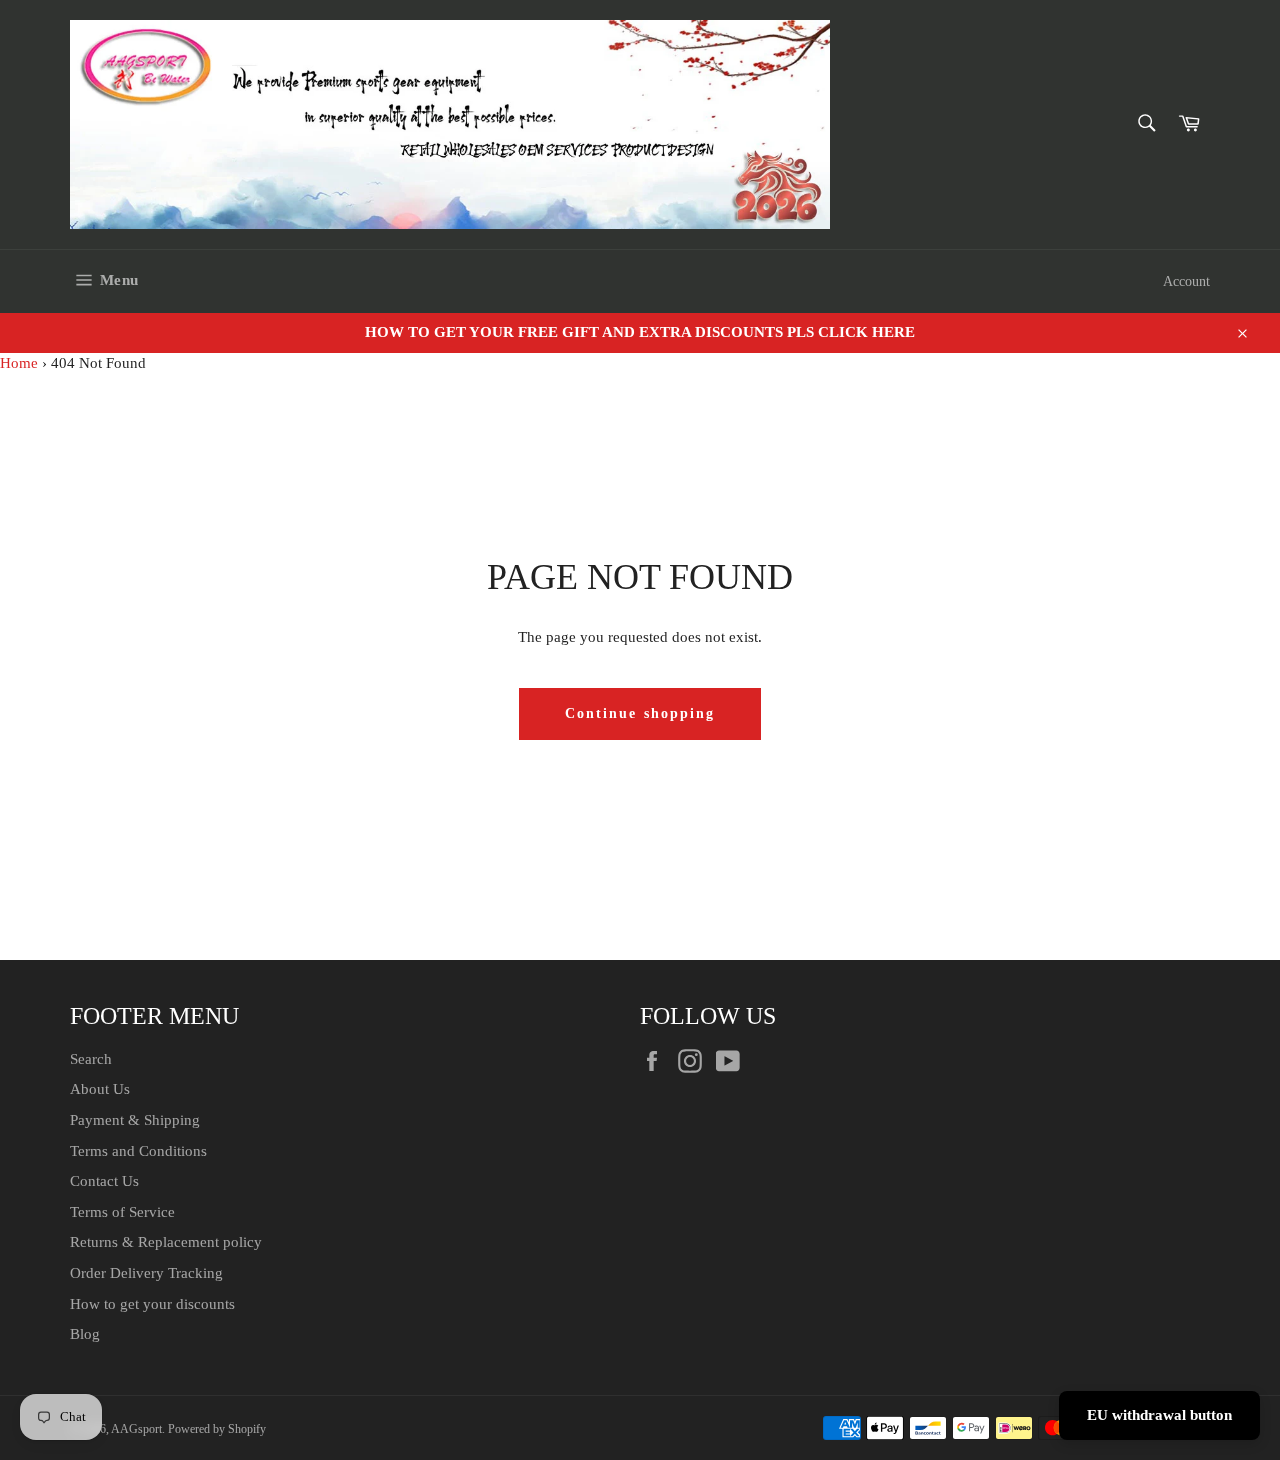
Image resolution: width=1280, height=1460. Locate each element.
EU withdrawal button (1159, 1415)
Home (19, 363)
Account (1186, 281)
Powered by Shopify (217, 1429)
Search (91, 1059)
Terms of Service (122, 1212)
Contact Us (104, 1181)
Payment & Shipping (135, 1120)
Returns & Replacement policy (166, 1242)
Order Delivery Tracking (146, 1273)
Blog (85, 1334)
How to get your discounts (152, 1304)
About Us (100, 1089)
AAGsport (136, 1429)
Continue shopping (640, 713)
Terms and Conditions (138, 1151)
